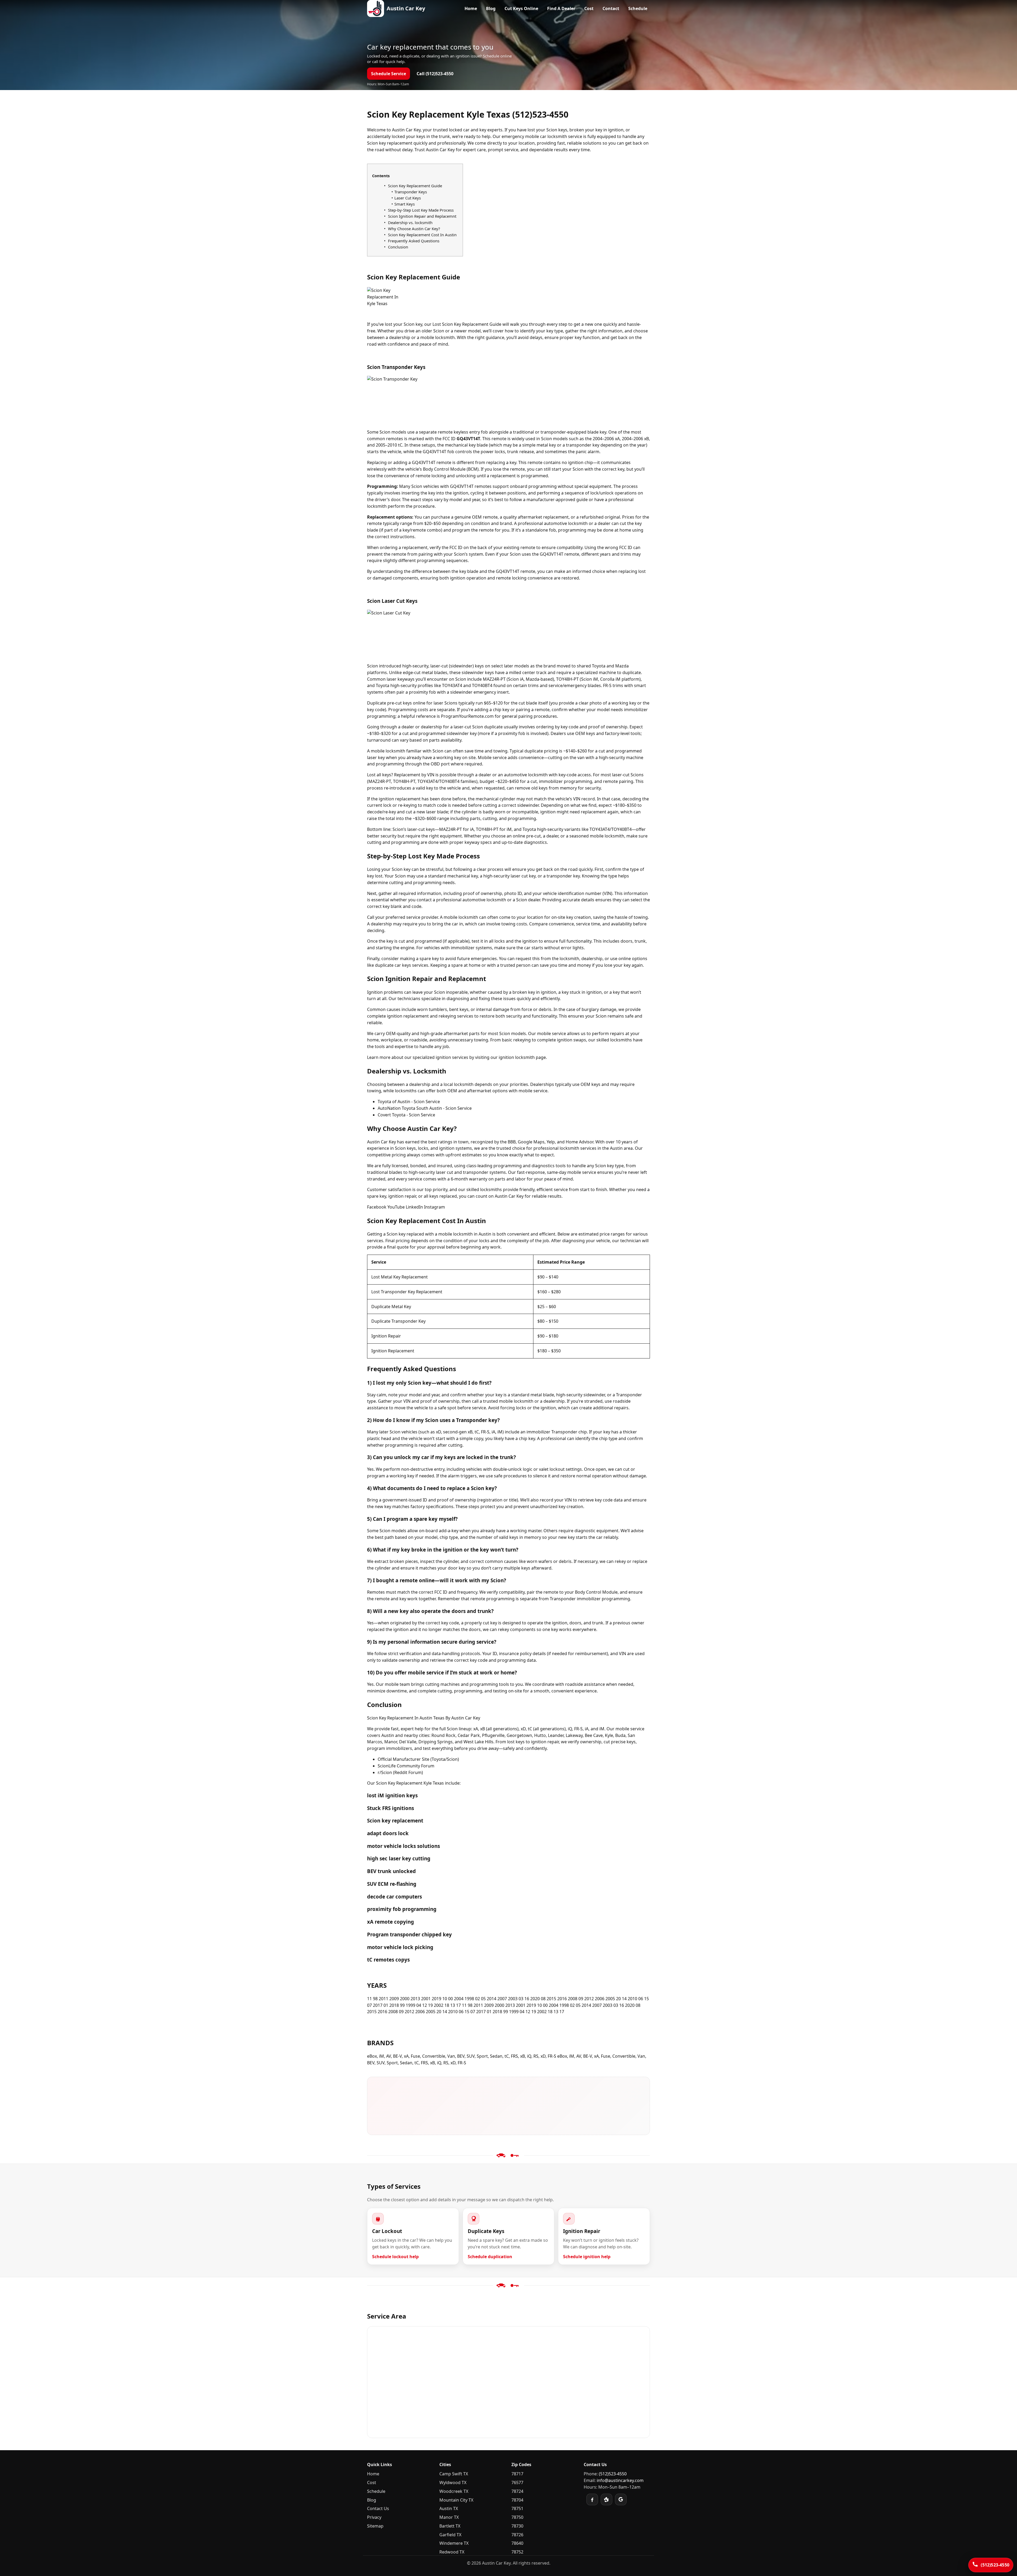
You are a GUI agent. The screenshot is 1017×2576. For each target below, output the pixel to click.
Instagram (434, 1207)
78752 (517, 2552)
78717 (517, 2474)
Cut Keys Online (521, 8)
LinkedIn (414, 1207)
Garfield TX (450, 2535)
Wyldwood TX (453, 2483)
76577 (517, 2483)
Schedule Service (389, 74)
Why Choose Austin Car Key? (414, 229)
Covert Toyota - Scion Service (406, 1115)
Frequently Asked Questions (414, 241)
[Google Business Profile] (621, 2499)
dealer (604, 523)
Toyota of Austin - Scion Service (409, 1102)
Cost (589, 8)
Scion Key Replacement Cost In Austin (422, 235)
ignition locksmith (517, 1057)
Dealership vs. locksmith (410, 222)
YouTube (396, 1207)
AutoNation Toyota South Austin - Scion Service (425, 1108)
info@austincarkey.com (620, 2480)
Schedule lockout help (395, 2257)
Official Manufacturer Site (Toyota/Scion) (418, 1759)
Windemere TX (454, 2543)
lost (531, 130)
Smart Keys (405, 204)
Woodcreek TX (454, 2491)
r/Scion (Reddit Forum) (400, 1772)
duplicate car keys (393, 965)
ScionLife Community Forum (406, 1766)
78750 (517, 2517)
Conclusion (398, 247)
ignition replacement (400, 799)
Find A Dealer (561, 8)
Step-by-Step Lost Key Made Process (421, 210)
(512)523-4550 (613, 2474)
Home (471, 8)
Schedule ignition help (587, 2257)
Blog (491, 8)
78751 (517, 2508)
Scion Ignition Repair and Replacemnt (422, 216)
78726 (517, 2535)
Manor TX (449, 2517)
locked (456, 130)
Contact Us (378, 2508)
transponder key (563, 876)
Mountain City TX (456, 2500)
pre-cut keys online (406, 703)
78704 (517, 2500)
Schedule (638, 8)
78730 (517, 2526)
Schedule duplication (490, 2257)
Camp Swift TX (454, 2474)
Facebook (377, 1207)
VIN (431, 775)
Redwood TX (452, 2552)
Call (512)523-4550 (435, 74)
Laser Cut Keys (408, 198)
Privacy (374, 2517)
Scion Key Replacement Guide (415, 186)
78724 (517, 2491)
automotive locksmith (566, 523)
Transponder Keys (411, 192)
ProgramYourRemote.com (467, 716)
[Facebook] (592, 2499)
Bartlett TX (450, 2526)
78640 (517, 2543)
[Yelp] (606, 2499)
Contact (611, 8)
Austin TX (449, 2508)
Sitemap (375, 2526)
